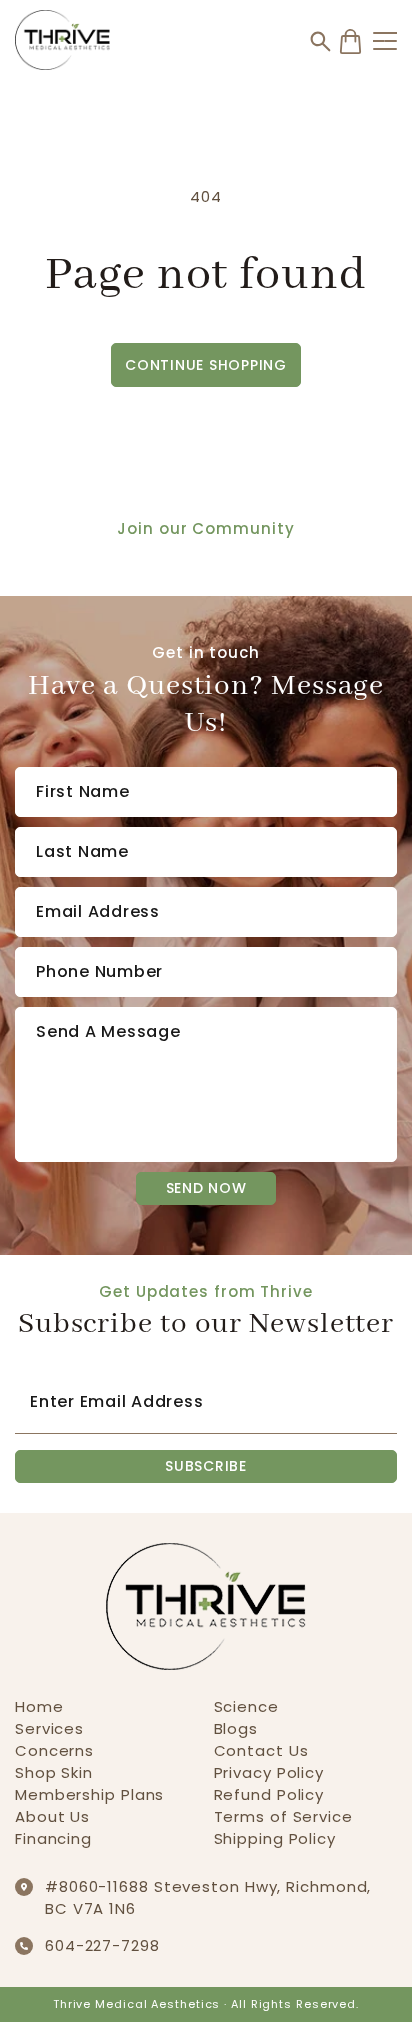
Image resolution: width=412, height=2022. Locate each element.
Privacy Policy (269, 1772)
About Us (52, 1816)
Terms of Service (283, 1816)
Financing (53, 1838)
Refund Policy (269, 1794)
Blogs (236, 1728)
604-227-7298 (102, 1945)
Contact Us (261, 1750)
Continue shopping (206, 365)
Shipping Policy (275, 1838)
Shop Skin (54, 1772)
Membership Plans (89, 1794)
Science (246, 1706)
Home (39, 1706)
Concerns (54, 1750)
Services (49, 1728)
